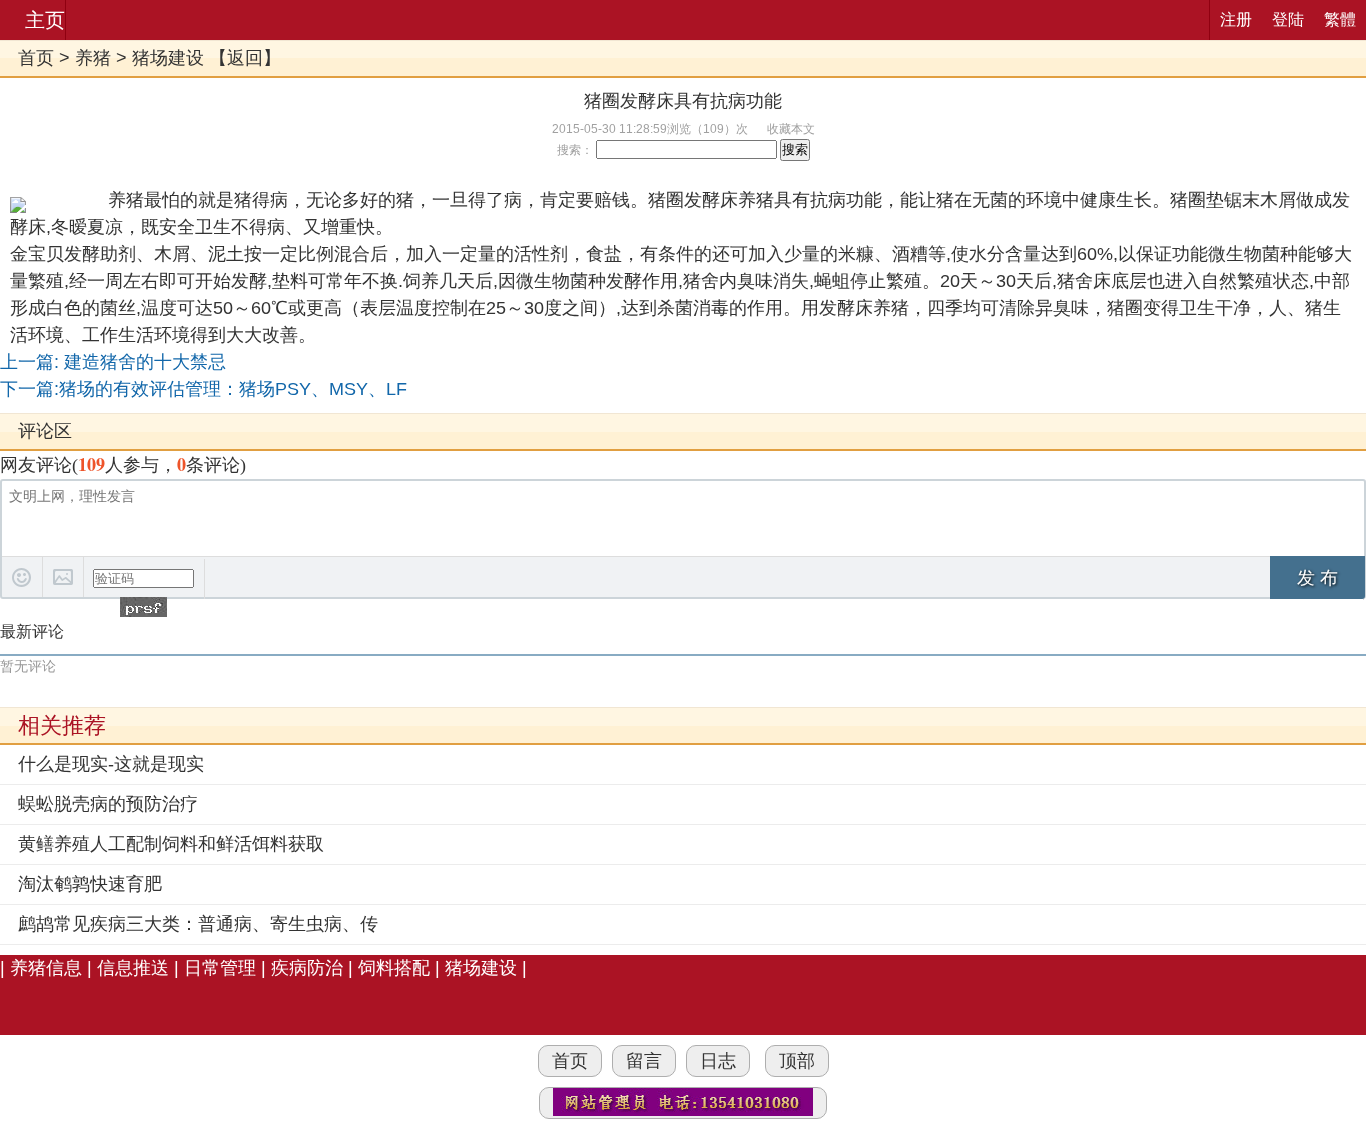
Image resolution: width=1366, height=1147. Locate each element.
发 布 (1317, 578)
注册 (1236, 19)
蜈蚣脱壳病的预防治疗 (108, 804)
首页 (36, 58)
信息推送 (133, 968)
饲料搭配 (394, 968)
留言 (644, 1061)
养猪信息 (46, 968)
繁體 (1340, 19)
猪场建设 (168, 58)
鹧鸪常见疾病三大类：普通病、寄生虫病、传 (198, 924)
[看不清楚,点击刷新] (143, 607)
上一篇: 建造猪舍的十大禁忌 (113, 362)
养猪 (93, 58)
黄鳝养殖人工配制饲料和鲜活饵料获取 (171, 844)
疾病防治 (307, 968)
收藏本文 (791, 129)
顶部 (797, 1061)
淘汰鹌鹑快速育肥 (90, 884)
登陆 (1288, 19)
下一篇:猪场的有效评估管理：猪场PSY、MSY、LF (203, 389)
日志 (718, 1061)
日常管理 (220, 968)
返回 (245, 58)
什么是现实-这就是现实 (111, 764)
